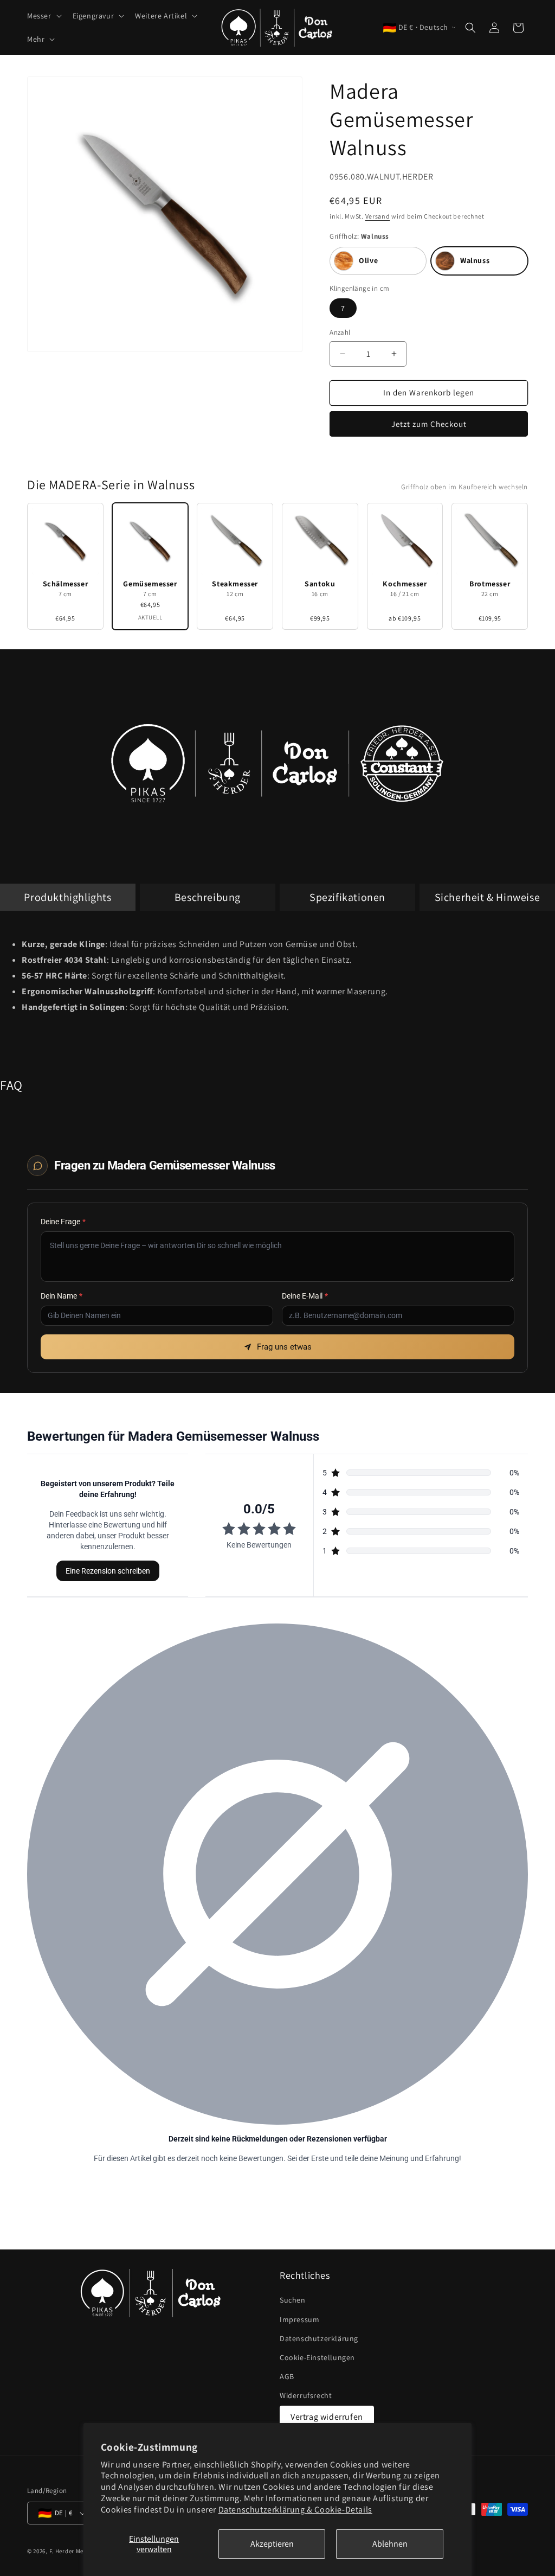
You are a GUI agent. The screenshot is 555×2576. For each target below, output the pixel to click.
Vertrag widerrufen (327, 2417)
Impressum (299, 2319)
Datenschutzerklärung (319, 2338)
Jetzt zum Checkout (429, 424)
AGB (287, 2376)
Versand (378, 216)
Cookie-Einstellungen (317, 2357)
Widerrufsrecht (306, 2395)
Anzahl (340, 332)
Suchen (293, 2300)
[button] (43, 16)
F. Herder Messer (72, 2551)
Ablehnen (390, 2544)
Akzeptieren (272, 2544)
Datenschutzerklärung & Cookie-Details (295, 2510)
